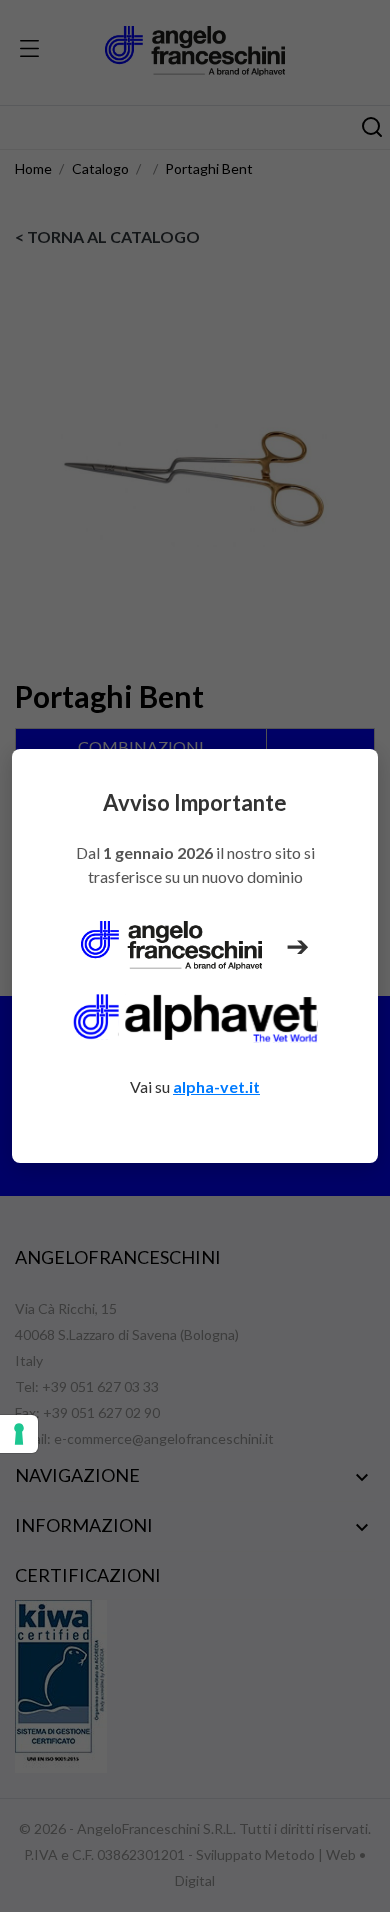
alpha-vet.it (216, 1086)
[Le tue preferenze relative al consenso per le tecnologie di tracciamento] (19, 1434)
